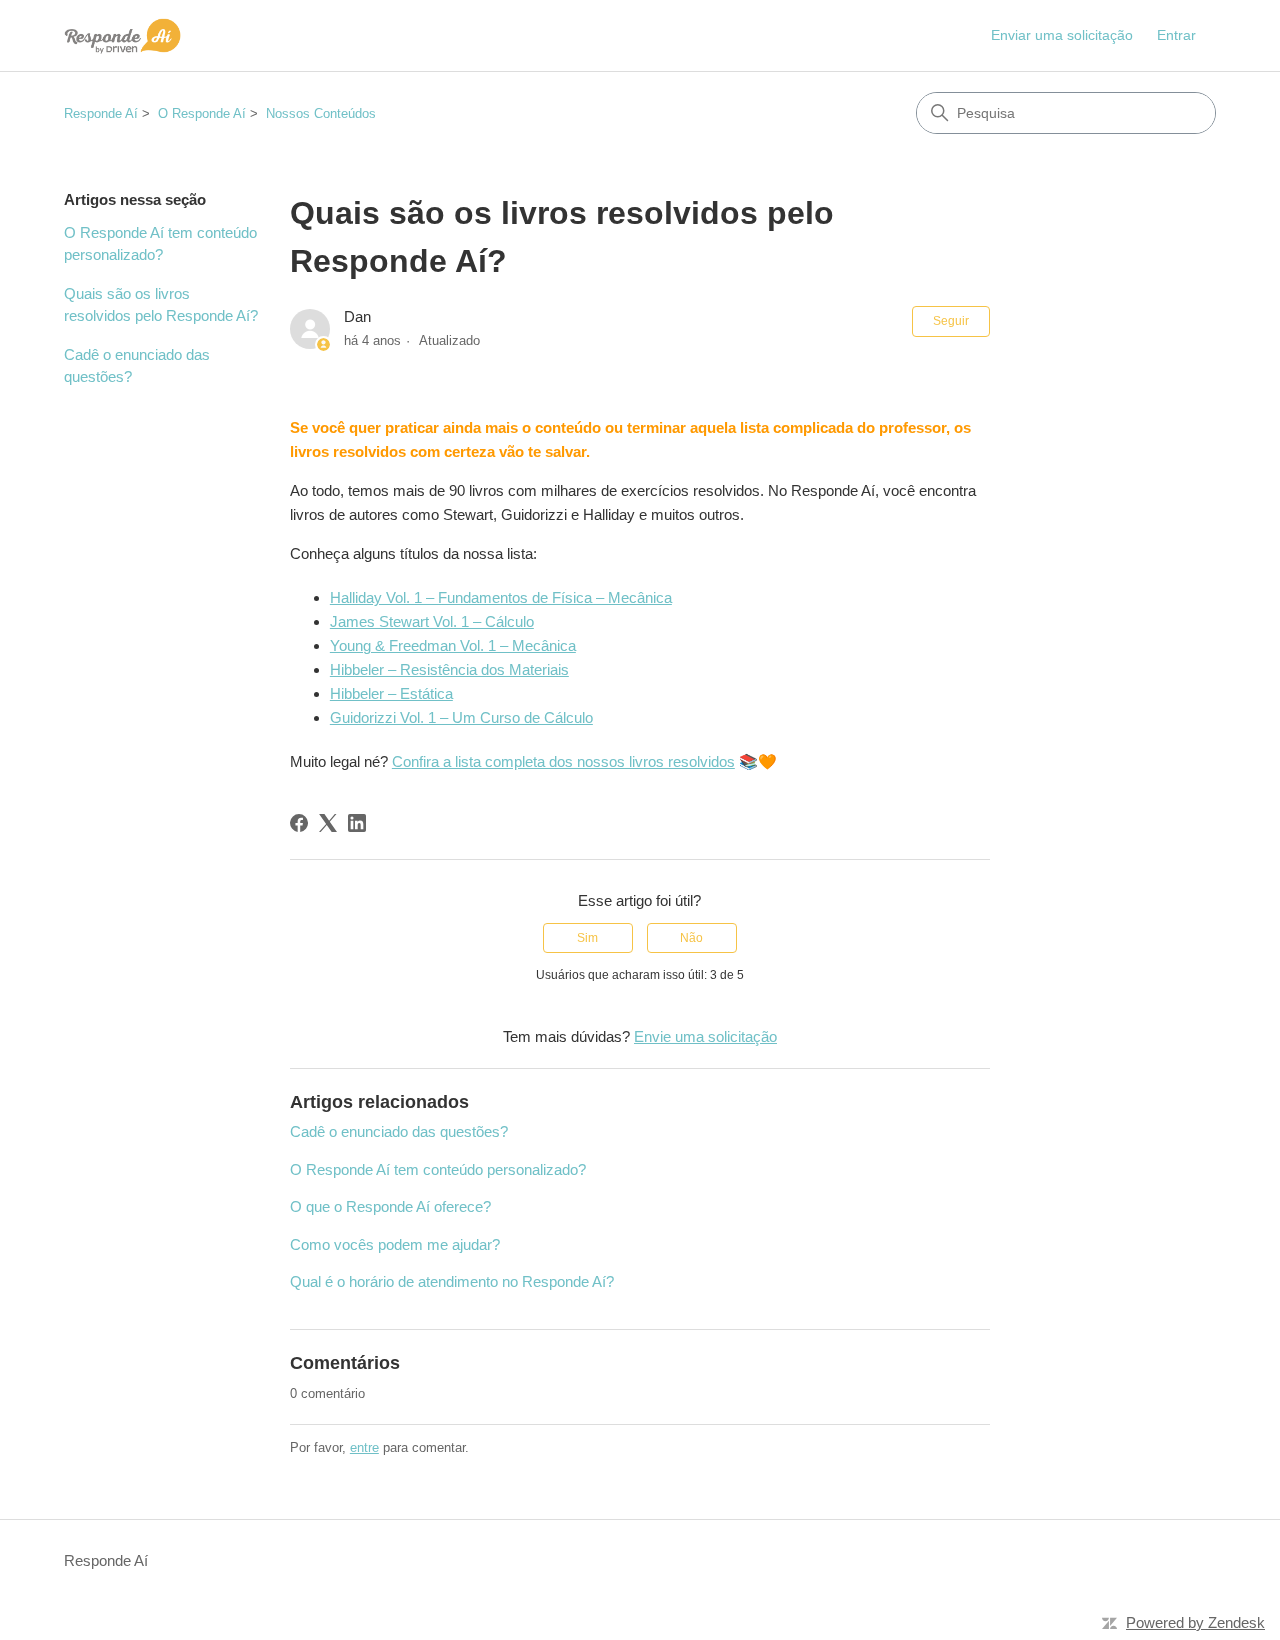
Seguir (951, 321)
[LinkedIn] (357, 823)
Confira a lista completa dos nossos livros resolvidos (563, 761)
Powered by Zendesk (1195, 1622)
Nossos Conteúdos (321, 113)
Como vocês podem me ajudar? (395, 1244)
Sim (587, 938)
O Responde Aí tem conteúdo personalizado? (160, 244)
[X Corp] (328, 823)
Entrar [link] (1176, 35)
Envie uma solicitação (705, 1036)
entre (364, 1447)
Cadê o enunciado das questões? (137, 366)
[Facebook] (299, 823)
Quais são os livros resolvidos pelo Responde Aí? (161, 305)
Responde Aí (101, 113)
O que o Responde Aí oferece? (390, 1206)
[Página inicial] (122, 35)
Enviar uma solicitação (1062, 35)
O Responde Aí (202, 113)
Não (691, 938)
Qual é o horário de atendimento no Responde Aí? (452, 1281)
